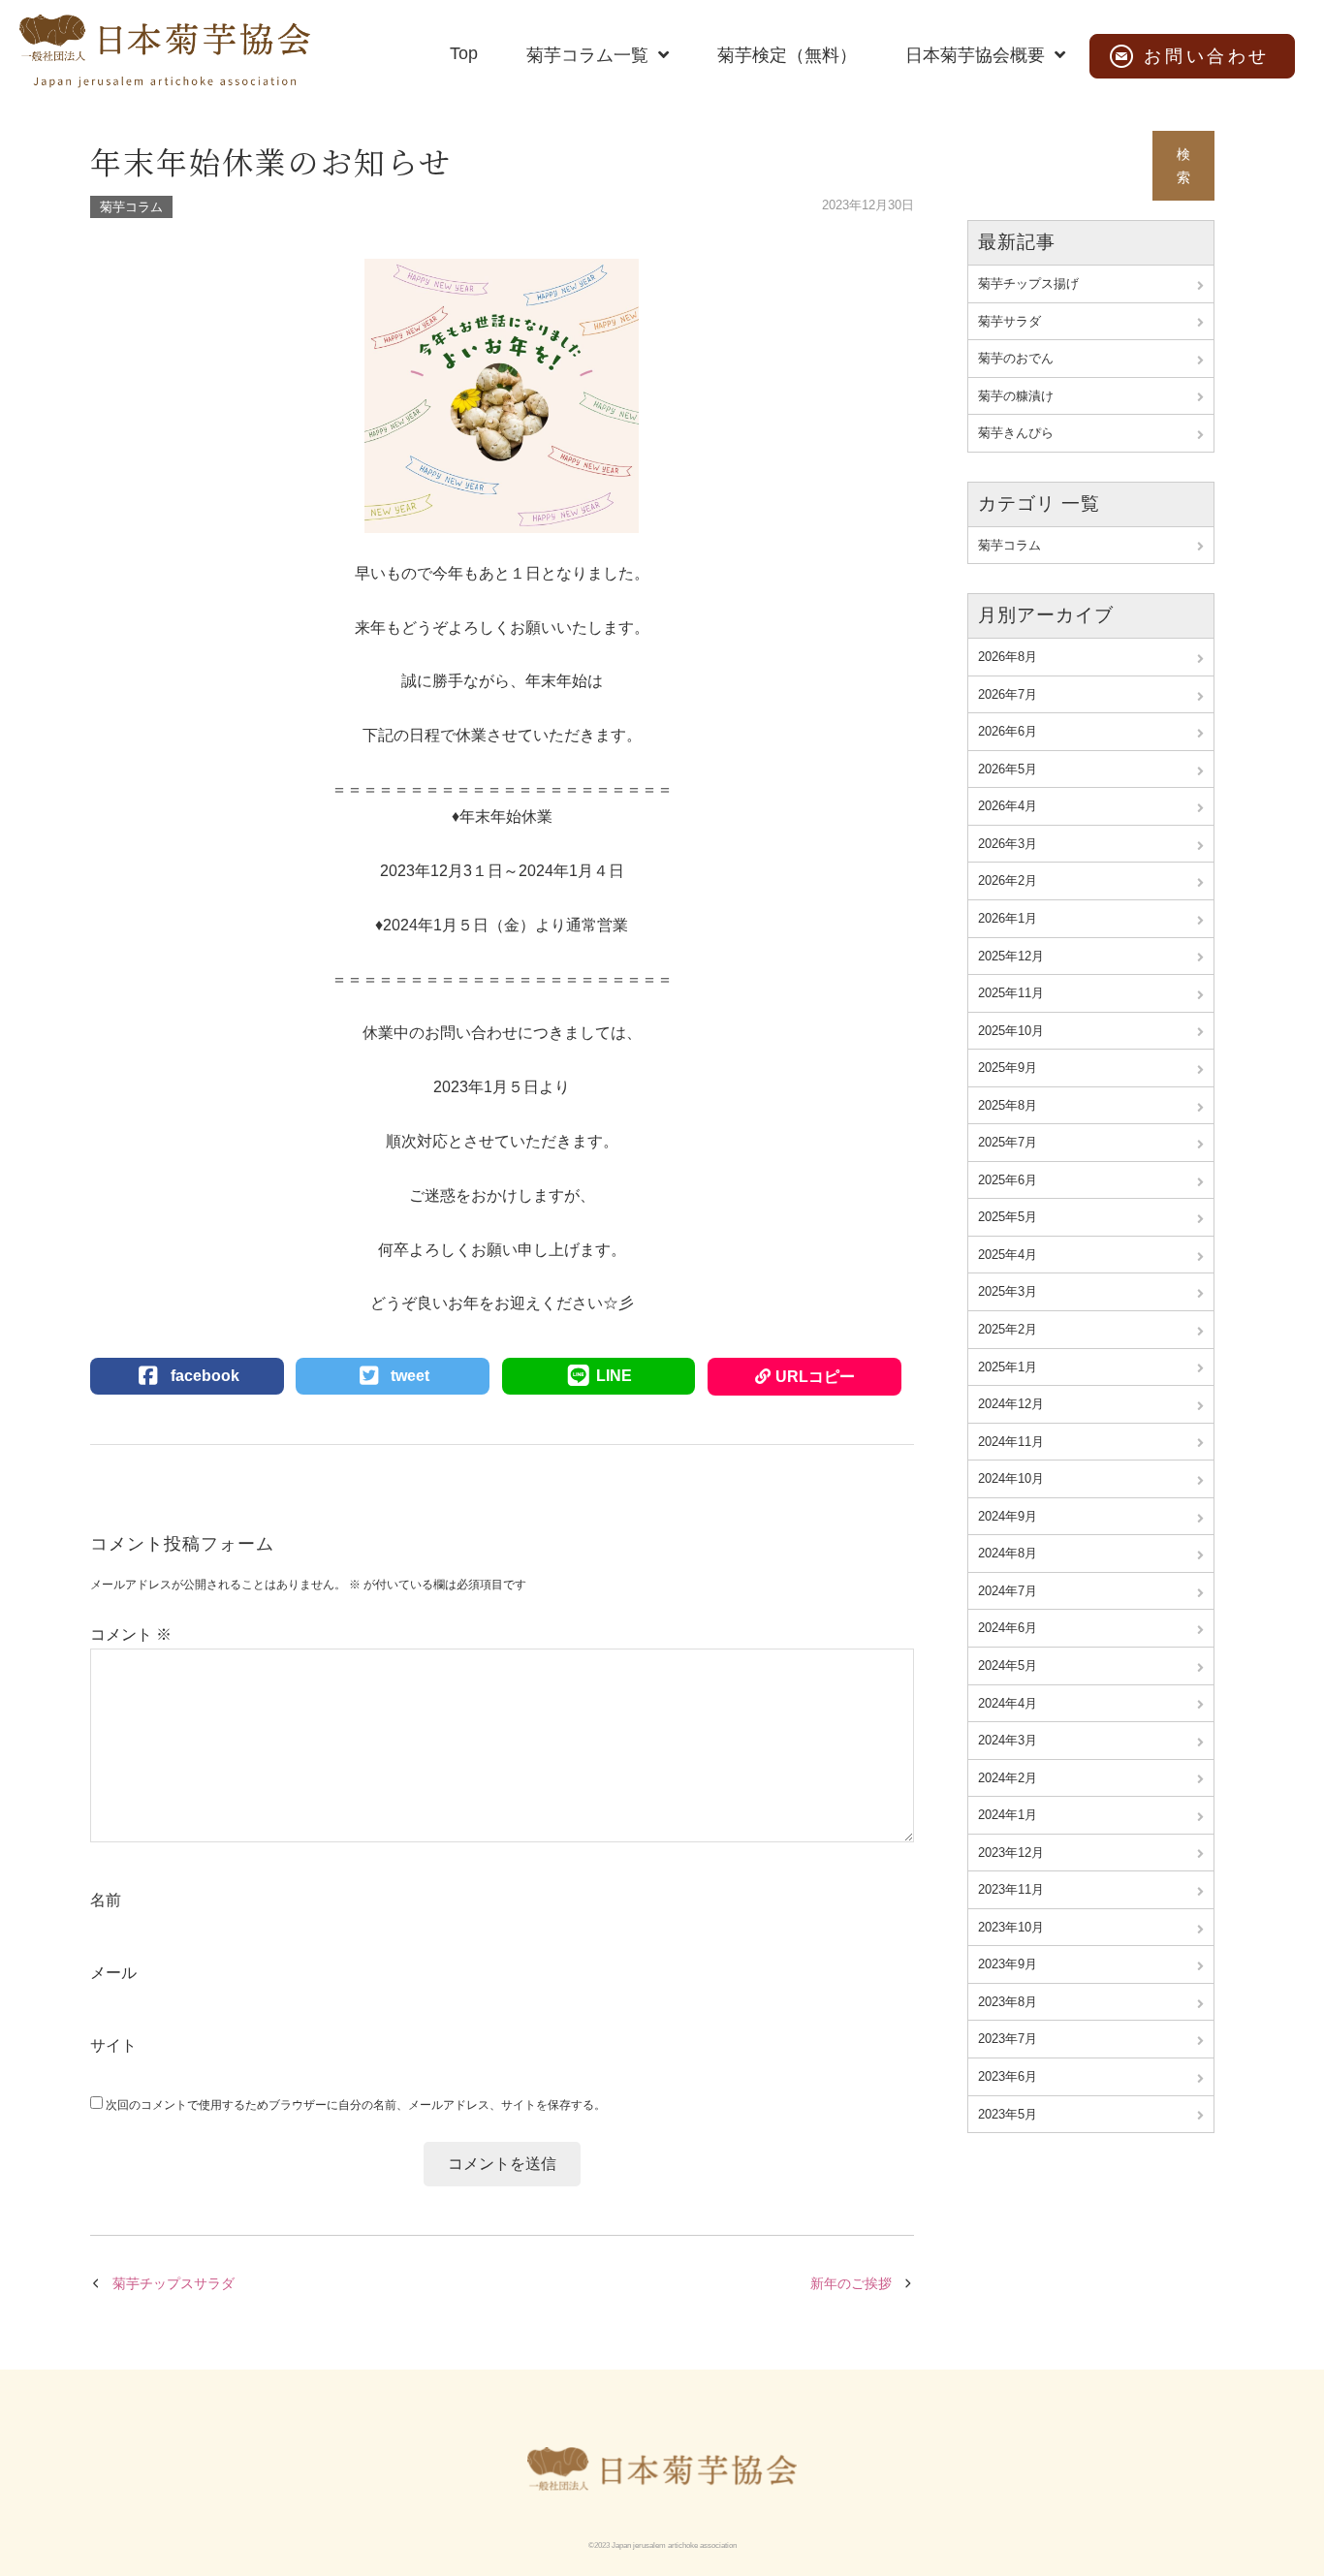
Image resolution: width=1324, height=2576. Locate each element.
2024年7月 (1008, 1591)
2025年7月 (1008, 1142)
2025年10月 (1011, 1031)
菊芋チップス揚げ (1028, 283)
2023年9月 (1008, 1964)
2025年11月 (1011, 993)
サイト (113, 2045)
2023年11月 (1011, 1889)
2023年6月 (1008, 2076)
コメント (131, 1634)
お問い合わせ (1207, 56)
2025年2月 (1008, 1329)
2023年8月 (1008, 2002)
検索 (1183, 166)
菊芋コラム (131, 207)
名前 (106, 1900)
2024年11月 (1011, 1442)
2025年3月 (1008, 1291)
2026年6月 (1008, 731)
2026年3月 (1008, 844)
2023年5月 (1008, 2114)
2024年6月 (1008, 1628)
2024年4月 (1008, 1703)
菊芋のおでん (1016, 358)
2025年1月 (1008, 1367)
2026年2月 (1008, 880)
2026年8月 (1008, 657)
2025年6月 (1008, 1180)
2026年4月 (1008, 806)
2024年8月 (1008, 1553)
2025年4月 (1008, 1255)
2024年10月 (1011, 1478)
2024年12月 (1011, 1404)
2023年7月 (1008, 2039)
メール (113, 1973)
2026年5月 (1008, 769)
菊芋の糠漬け (1016, 396)
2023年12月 (1011, 1853)
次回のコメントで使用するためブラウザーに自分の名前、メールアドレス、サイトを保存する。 (356, 2105)
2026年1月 (1008, 918)
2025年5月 (1008, 1217)
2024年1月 (1008, 1815)
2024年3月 (1008, 1740)
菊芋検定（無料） (787, 55)
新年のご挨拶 (851, 2283)
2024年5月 (1008, 1665)
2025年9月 (1008, 1068)
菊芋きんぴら (1016, 433)
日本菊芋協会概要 (975, 55)
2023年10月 (1011, 1927)
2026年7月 (1008, 694)
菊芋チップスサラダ (173, 2283)
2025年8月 (1008, 1105)
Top (464, 53)
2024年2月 (1008, 1778)
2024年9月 (1008, 1516)
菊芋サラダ (1009, 321)
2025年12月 (1011, 956)
